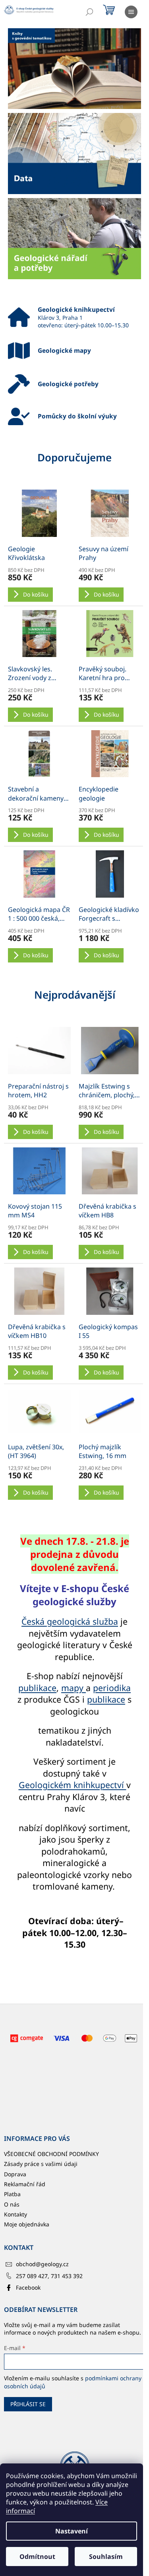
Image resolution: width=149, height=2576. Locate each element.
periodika (112, 1688)
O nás (12, 2204)
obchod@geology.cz (42, 2264)
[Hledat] (89, 12)
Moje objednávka (27, 2224)
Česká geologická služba (70, 1621)
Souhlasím (106, 2557)
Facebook (28, 2287)
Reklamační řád (25, 2184)
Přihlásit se (28, 2404)
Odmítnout (37, 2557)
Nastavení (72, 2531)
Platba (12, 2194)
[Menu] (131, 12)
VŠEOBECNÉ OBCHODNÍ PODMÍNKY (51, 2154)
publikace (37, 1688)
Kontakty (15, 2214)
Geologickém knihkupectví (73, 1785)
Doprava (15, 2174)
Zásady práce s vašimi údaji (41, 2164)
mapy (74, 1688)
